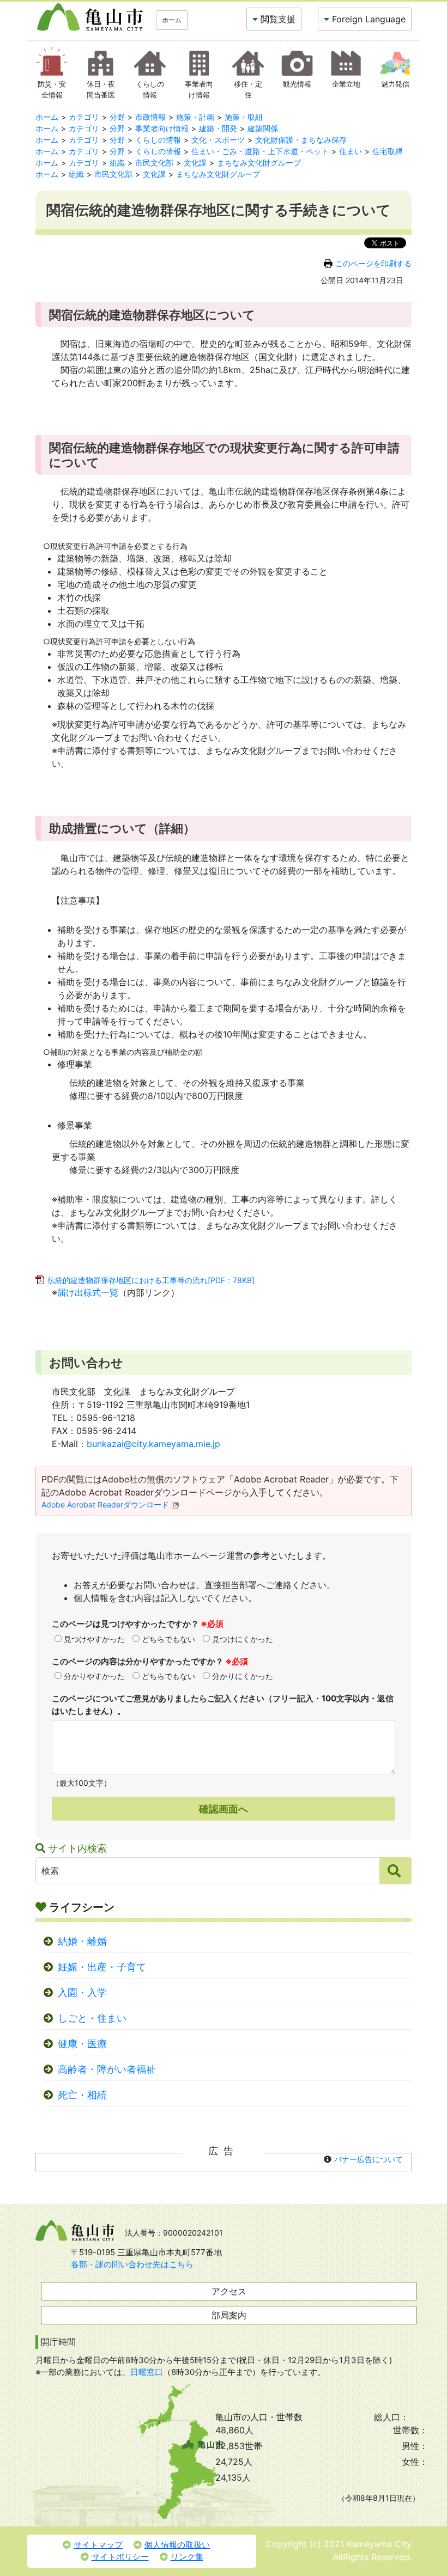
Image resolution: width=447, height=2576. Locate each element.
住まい (351, 151)
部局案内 (229, 2315)
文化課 (195, 163)
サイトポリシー (120, 2557)
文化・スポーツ (218, 140)
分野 (117, 117)
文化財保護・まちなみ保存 (301, 140)
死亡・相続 (82, 2095)
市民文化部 (154, 163)
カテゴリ (84, 117)
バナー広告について (369, 2159)
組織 (117, 163)
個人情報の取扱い (177, 2545)
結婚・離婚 (82, 1941)
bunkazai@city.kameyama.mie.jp (153, 1444)
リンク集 (187, 2557)
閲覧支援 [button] (278, 19)
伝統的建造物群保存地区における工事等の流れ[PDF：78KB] (151, 1280)
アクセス (229, 2291)
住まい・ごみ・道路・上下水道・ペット (260, 151)
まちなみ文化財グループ (259, 163)
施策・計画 (195, 117)
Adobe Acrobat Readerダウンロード (105, 1504)
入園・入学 (82, 1992)
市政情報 (150, 117)
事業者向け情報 (162, 128)
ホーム (172, 20)
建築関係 (263, 128)
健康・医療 (82, 2044)
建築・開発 (218, 128)
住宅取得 (388, 151)
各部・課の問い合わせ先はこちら (132, 2264)
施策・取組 (244, 117)
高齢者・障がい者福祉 (107, 2069)
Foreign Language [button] (369, 19)
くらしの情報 (158, 140)
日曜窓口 (147, 2372)
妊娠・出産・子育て (102, 1967)
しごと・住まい (92, 2018)
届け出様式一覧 (88, 1292)
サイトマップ (98, 2545)
